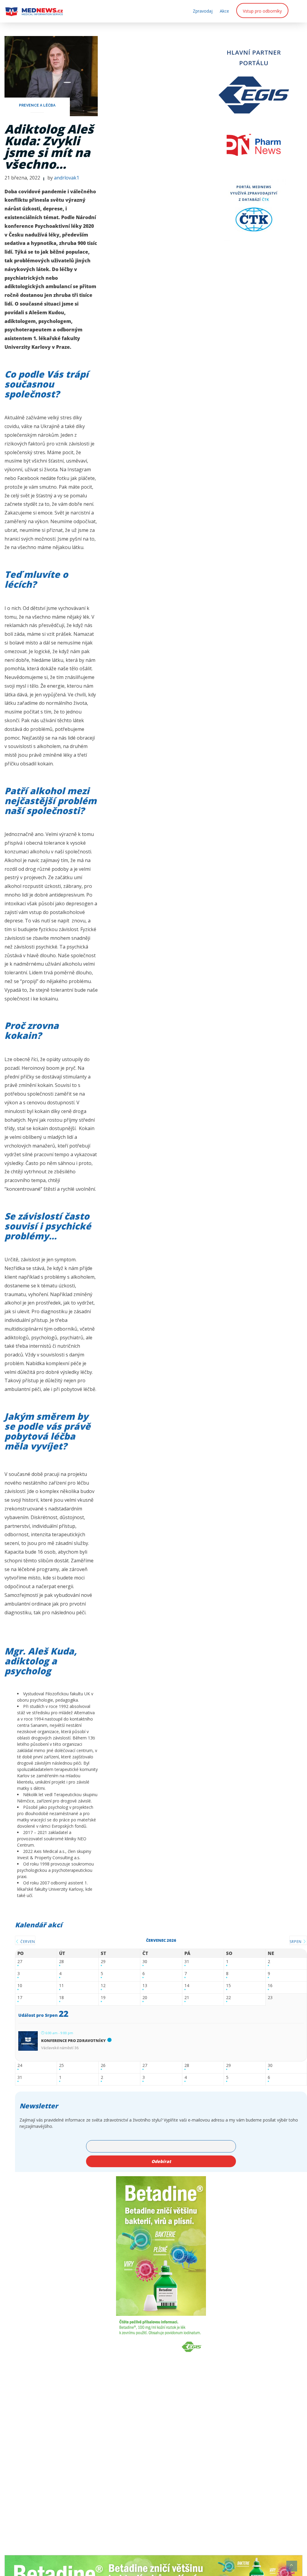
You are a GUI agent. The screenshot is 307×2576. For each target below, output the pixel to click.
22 (228, 1998)
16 (270, 1986)
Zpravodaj (203, 11)
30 (145, 1962)
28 (61, 1962)
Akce (224, 11)
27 (20, 1962)
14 (187, 1986)
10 (20, 1986)
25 (61, 2066)
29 (103, 1962)
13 (145, 1986)
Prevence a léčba (37, 105)
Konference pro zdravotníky (73, 2041)
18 (61, 1998)
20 (145, 1998)
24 (20, 2066)
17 (20, 1998)
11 (61, 1986)
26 (103, 2066)
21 (187, 1998)
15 (228, 1986)
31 (187, 1962)
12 (103, 1986)
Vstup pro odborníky (262, 11)
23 (270, 1998)
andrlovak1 (67, 178)
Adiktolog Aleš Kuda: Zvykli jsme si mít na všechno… (49, 146)
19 (103, 1998)
